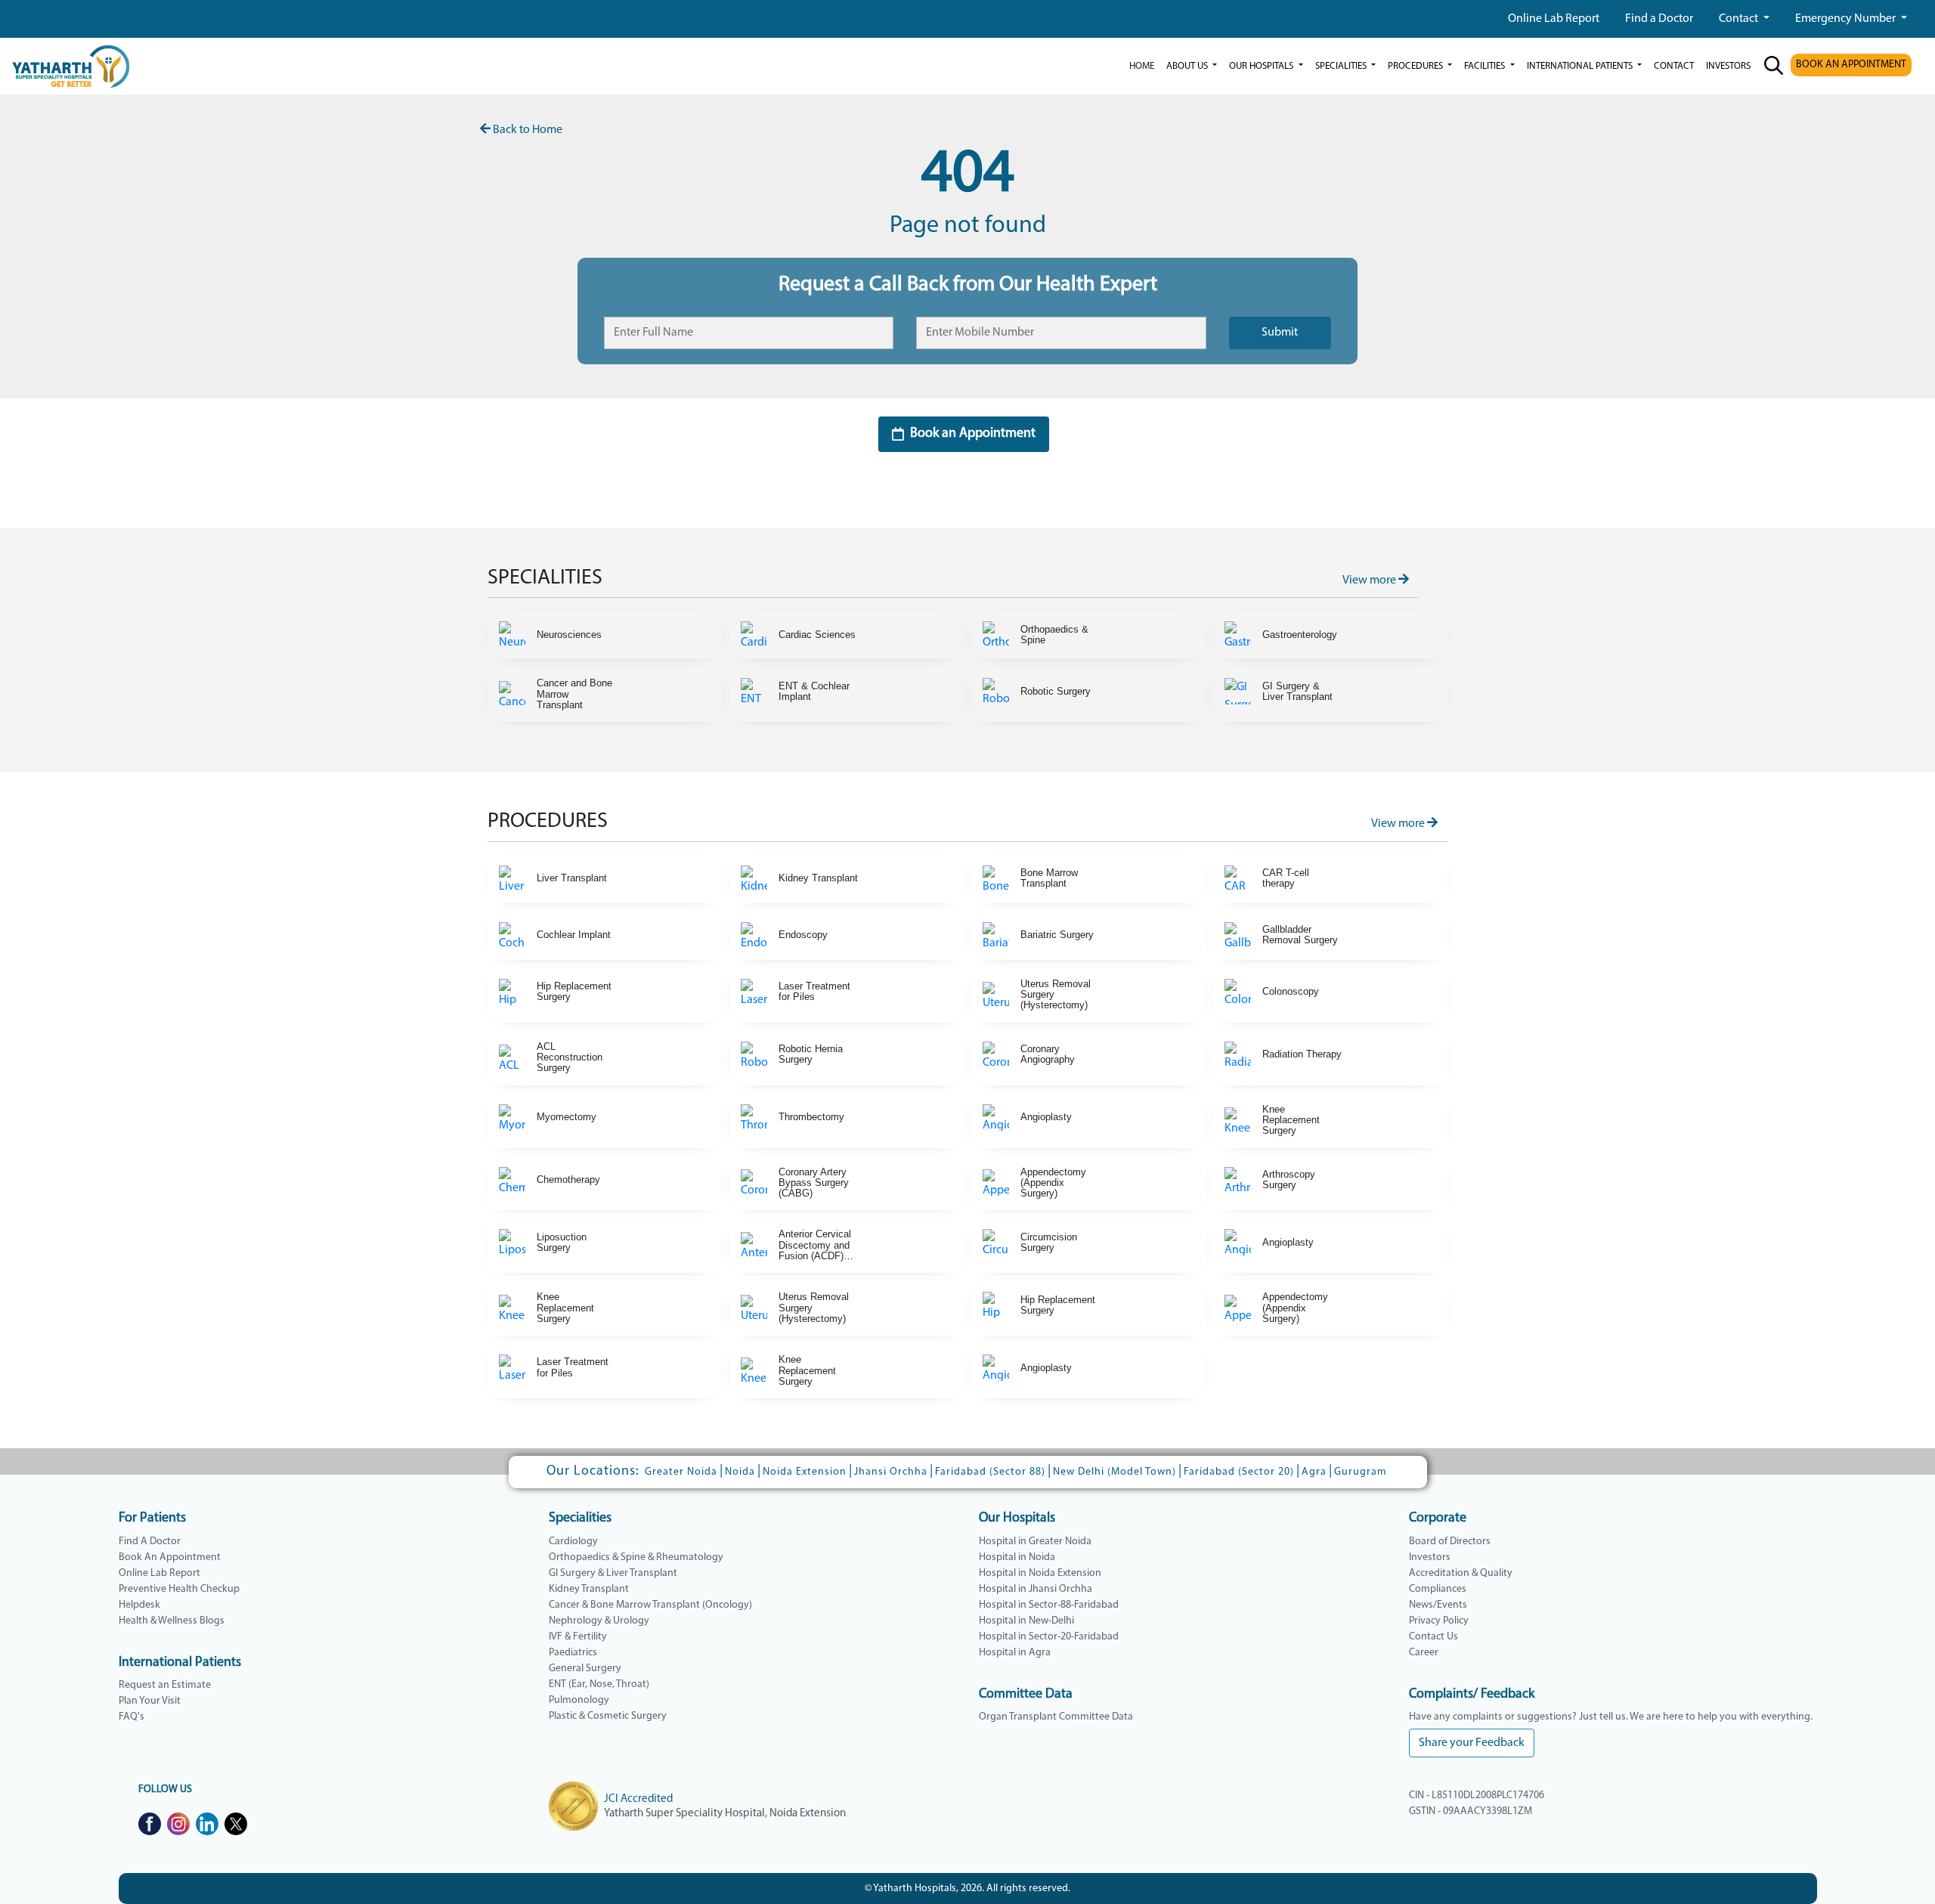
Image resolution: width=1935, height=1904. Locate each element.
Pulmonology (579, 1700)
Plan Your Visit (150, 1701)
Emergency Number (1847, 19)
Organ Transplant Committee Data (1056, 1717)
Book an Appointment (973, 434)
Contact (1740, 19)
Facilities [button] (1486, 66)
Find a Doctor (1659, 19)
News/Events (1438, 1605)
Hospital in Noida (1017, 1557)
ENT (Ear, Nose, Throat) (599, 1684)
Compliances (1438, 1589)
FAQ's (132, 1717)
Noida (740, 1472)
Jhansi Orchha (891, 1472)
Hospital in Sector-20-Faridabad (1049, 1637)
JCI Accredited (638, 1799)
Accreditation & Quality (1461, 1573)
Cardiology (573, 1542)
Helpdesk (139, 1605)
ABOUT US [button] (1188, 66)
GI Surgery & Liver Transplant (613, 1573)
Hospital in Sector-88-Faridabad (1049, 1605)
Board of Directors (1450, 1542)
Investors (1430, 1557)
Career (1424, 1653)
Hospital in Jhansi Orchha (1036, 1589)
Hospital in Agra (1015, 1653)
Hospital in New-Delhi (1026, 1621)
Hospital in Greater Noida (1035, 1542)
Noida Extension (805, 1472)
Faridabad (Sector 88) (990, 1472)
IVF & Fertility (578, 1637)
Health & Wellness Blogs (172, 1621)
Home (1142, 66)
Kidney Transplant (589, 1589)
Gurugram (1361, 1472)
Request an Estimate (165, 1685)
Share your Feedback (1472, 1743)
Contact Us (1433, 1637)
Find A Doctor (150, 1542)
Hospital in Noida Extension (1040, 1573)
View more (1370, 580)
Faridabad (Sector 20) (1239, 1472)
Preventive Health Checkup (179, 1589)
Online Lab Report (1554, 19)
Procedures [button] (1416, 66)
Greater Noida (681, 1472)
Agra (1314, 1472)
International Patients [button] (1581, 66)
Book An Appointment (170, 1557)
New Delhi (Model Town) (1115, 1472)
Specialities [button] (1342, 66)
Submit (1280, 333)
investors (1728, 66)
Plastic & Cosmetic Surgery (608, 1716)
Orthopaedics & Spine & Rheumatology (636, 1557)
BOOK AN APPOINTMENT (1851, 65)
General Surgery (585, 1669)
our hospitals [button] (1262, 66)
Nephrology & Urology (599, 1621)
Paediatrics (573, 1653)
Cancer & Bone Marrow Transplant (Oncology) (650, 1605)
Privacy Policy (1439, 1621)
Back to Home (526, 130)
